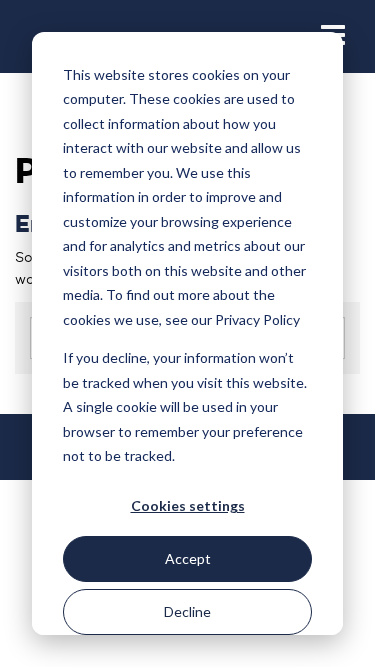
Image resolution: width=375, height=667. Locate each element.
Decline (187, 611)
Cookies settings (188, 505)
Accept (188, 558)
